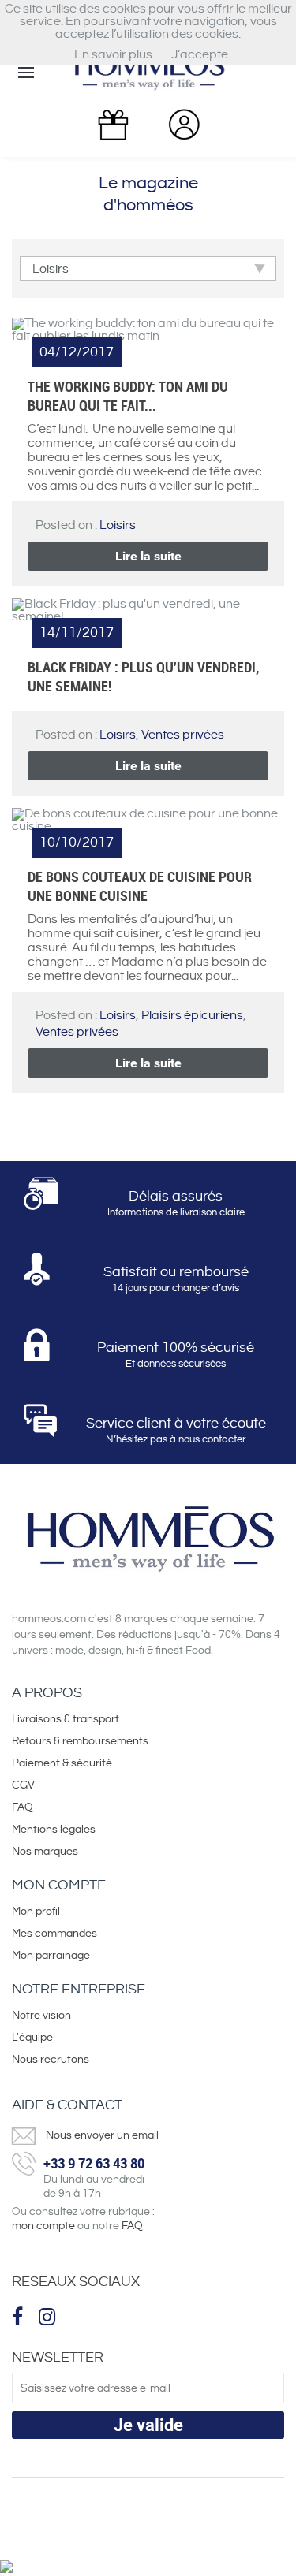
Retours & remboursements (80, 1741)
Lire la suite (148, 556)
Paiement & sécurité (62, 1763)
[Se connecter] (184, 124)
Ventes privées (183, 735)
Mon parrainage (52, 1956)
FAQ (22, 1807)
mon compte (43, 2226)
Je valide (148, 2425)
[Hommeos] (148, 71)
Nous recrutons (51, 2060)
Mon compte (59, 1885)
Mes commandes (54, 1934)
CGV (23, 1785)
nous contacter (212, 1439)
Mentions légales (54, 1830)
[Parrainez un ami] (113, 125)
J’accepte (200, 55)
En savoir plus (113, 55)
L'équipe (32, 2038)
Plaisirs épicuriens (192, 1016)
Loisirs (118, 525)
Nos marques (45, 1852)
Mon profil (36, 1912)
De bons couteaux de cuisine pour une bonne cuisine (140, 886)
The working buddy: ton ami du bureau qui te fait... (128, 396)
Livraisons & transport (66, 1719)
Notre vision (41, 2016)
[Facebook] (19, 2317)
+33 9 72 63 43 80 (94, 2163)
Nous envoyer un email (102, 2135)
